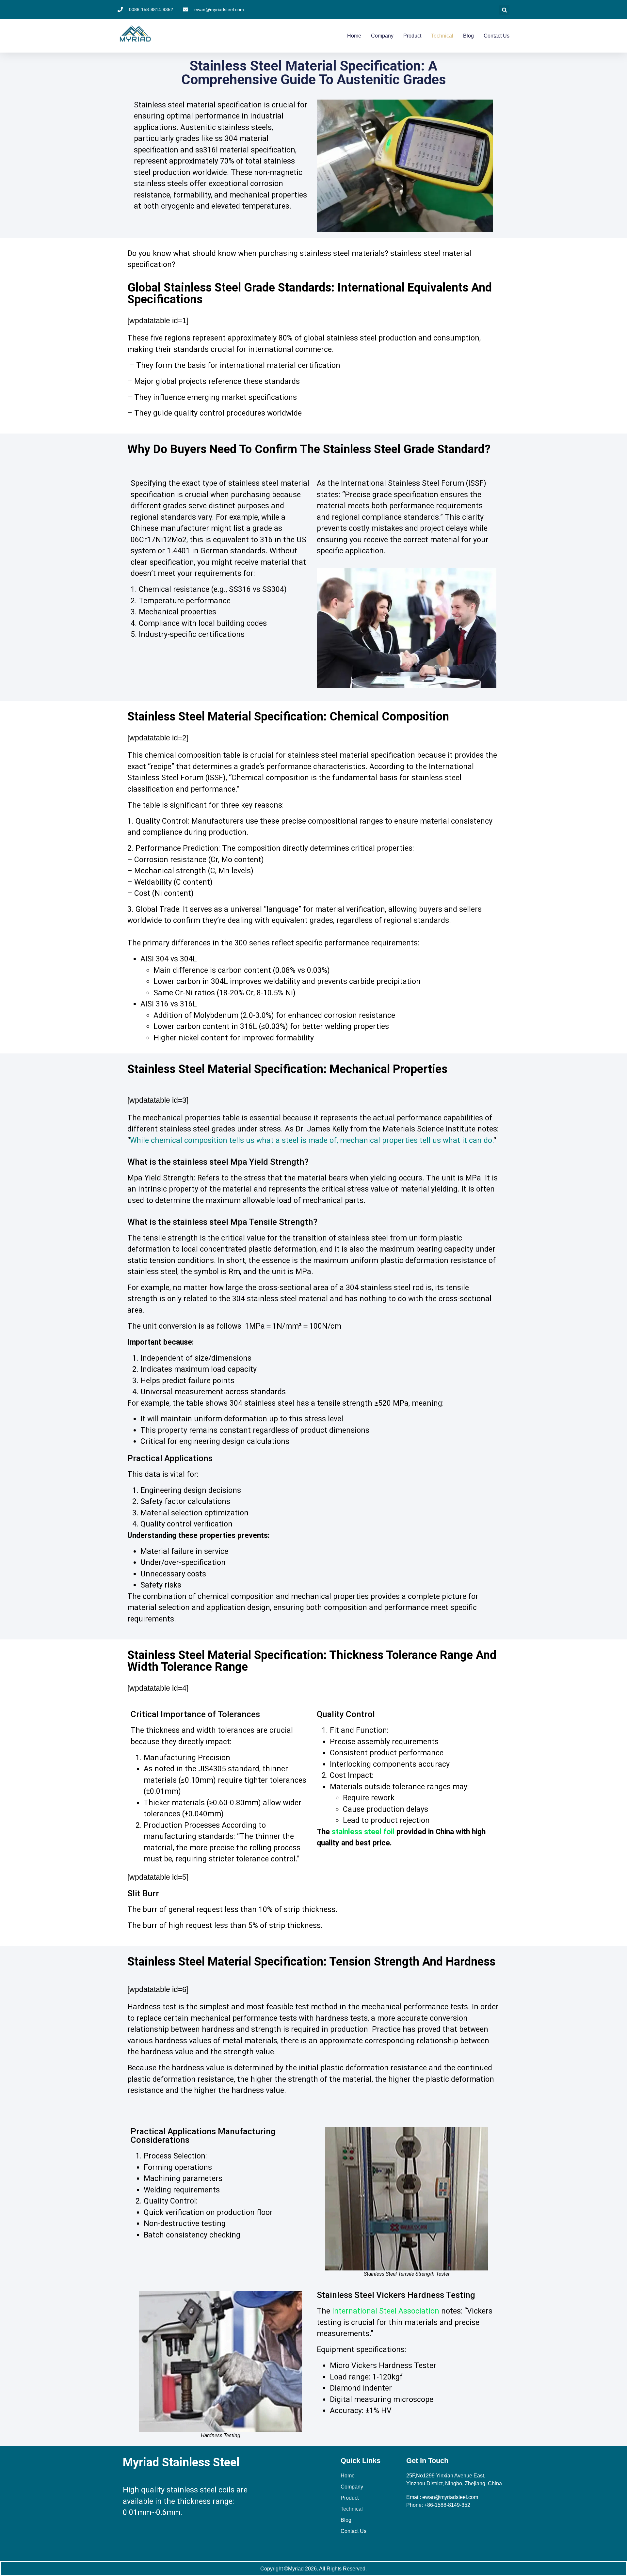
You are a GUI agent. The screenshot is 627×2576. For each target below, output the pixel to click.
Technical (442, 36)
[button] (504, 10)
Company (382, 36)
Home (354, 36)
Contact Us (497, 36)
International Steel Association (386, 2311)
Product (412, 36)
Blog (468, 36)
